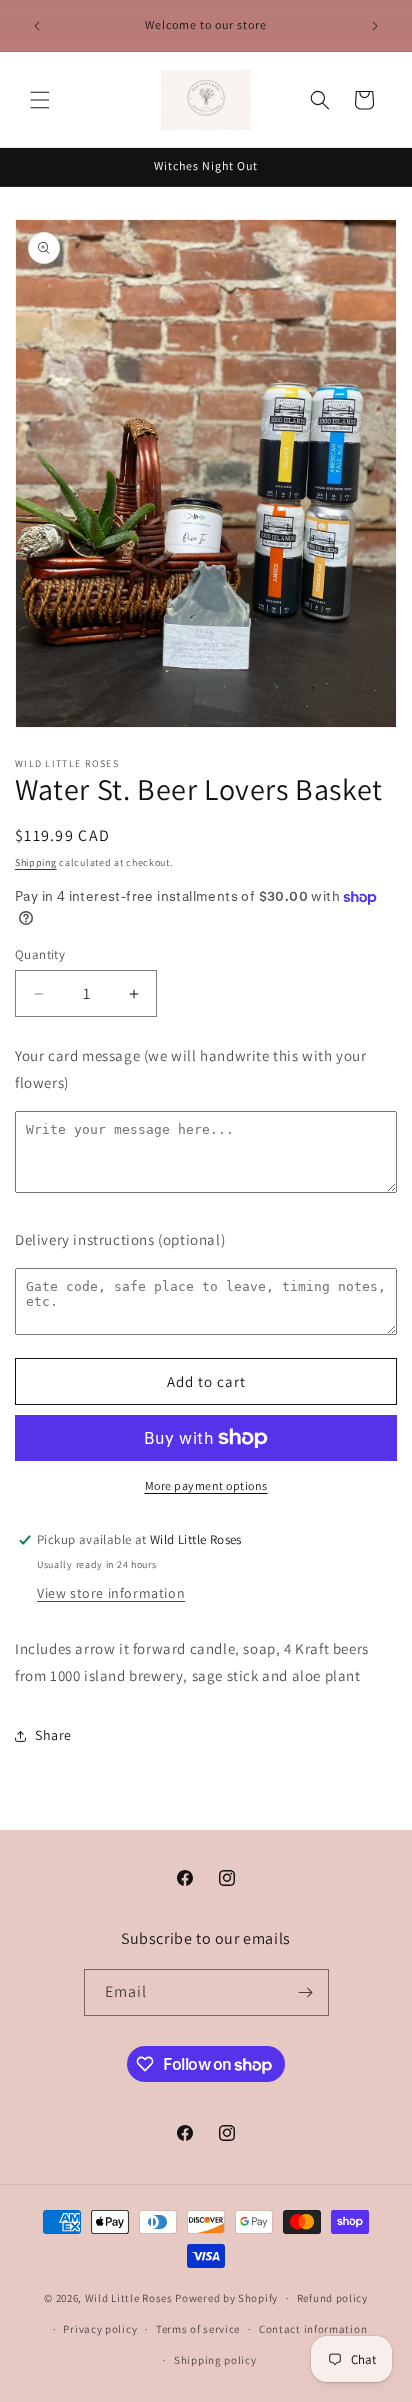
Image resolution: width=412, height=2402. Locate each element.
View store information (111, 1593)
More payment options (206, 1485)
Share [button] (53, 1735)
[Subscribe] (306, 1992)
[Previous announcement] (37, 26)
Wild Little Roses (129, 2298)
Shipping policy (215, 2360)
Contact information (313, 2329)
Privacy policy (100, 2329)
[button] (40, 100)
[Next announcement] (375, 26)
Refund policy (332, 2298)
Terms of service (198, 2329)
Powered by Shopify (226, 2298)
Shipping (36, 862)
